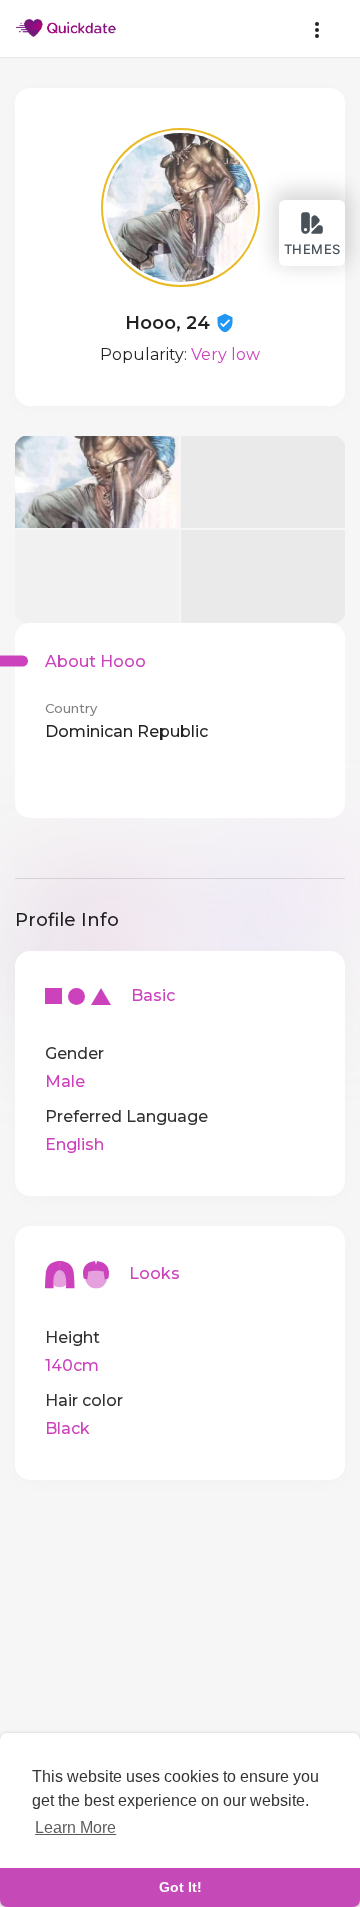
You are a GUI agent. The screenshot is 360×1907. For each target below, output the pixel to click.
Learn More (75, 1827)
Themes (312, 249)
